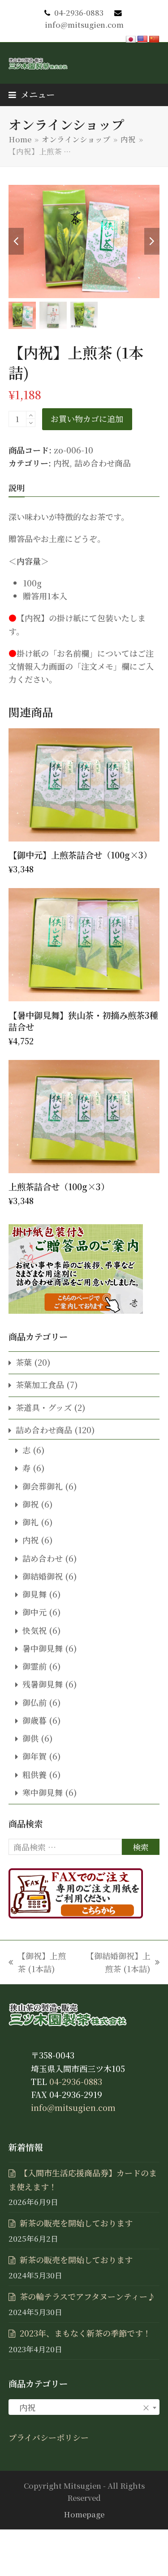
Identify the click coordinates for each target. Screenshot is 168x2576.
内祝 (61, 463)
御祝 (30, 1504)
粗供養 (34, 1774)
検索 (141, 1847)
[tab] (17, 487)
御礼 (30, 1522)
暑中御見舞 (43, 1648)
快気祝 (34, 1630)
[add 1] (31, 415)
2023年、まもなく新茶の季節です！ (85, 2333)
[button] (32, 94)
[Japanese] (131, 40)
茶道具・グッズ (44, 1407)
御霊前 (34, 1666)
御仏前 (34, 1702)
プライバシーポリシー (49, 2437)
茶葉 (24, 1362)
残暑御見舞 (43, 1684)
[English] (142, 40)
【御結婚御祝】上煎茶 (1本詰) (116, 1963)
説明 (17, 487)
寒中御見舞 (43, 1792)
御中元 (34, 1612)
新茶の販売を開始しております (76, 2223)
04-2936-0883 (79, 13)
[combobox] (84, 2407)
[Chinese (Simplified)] (154, 40)
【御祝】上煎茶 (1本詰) (37, 1963)
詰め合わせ (43, 1558)
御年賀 (34, 1756)
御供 (30, 1738)
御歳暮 (34, 1720)
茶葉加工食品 (40, 1384)
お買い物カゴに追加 (87, 419)
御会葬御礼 (43, 1486)
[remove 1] (31, 423)
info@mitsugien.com (84, 25)
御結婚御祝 (43, 1576)
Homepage (84, 2514)
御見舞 (34, 1594)
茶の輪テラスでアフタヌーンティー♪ (88, 2296)
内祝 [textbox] (82, 2407)
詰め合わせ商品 (103, 463)
